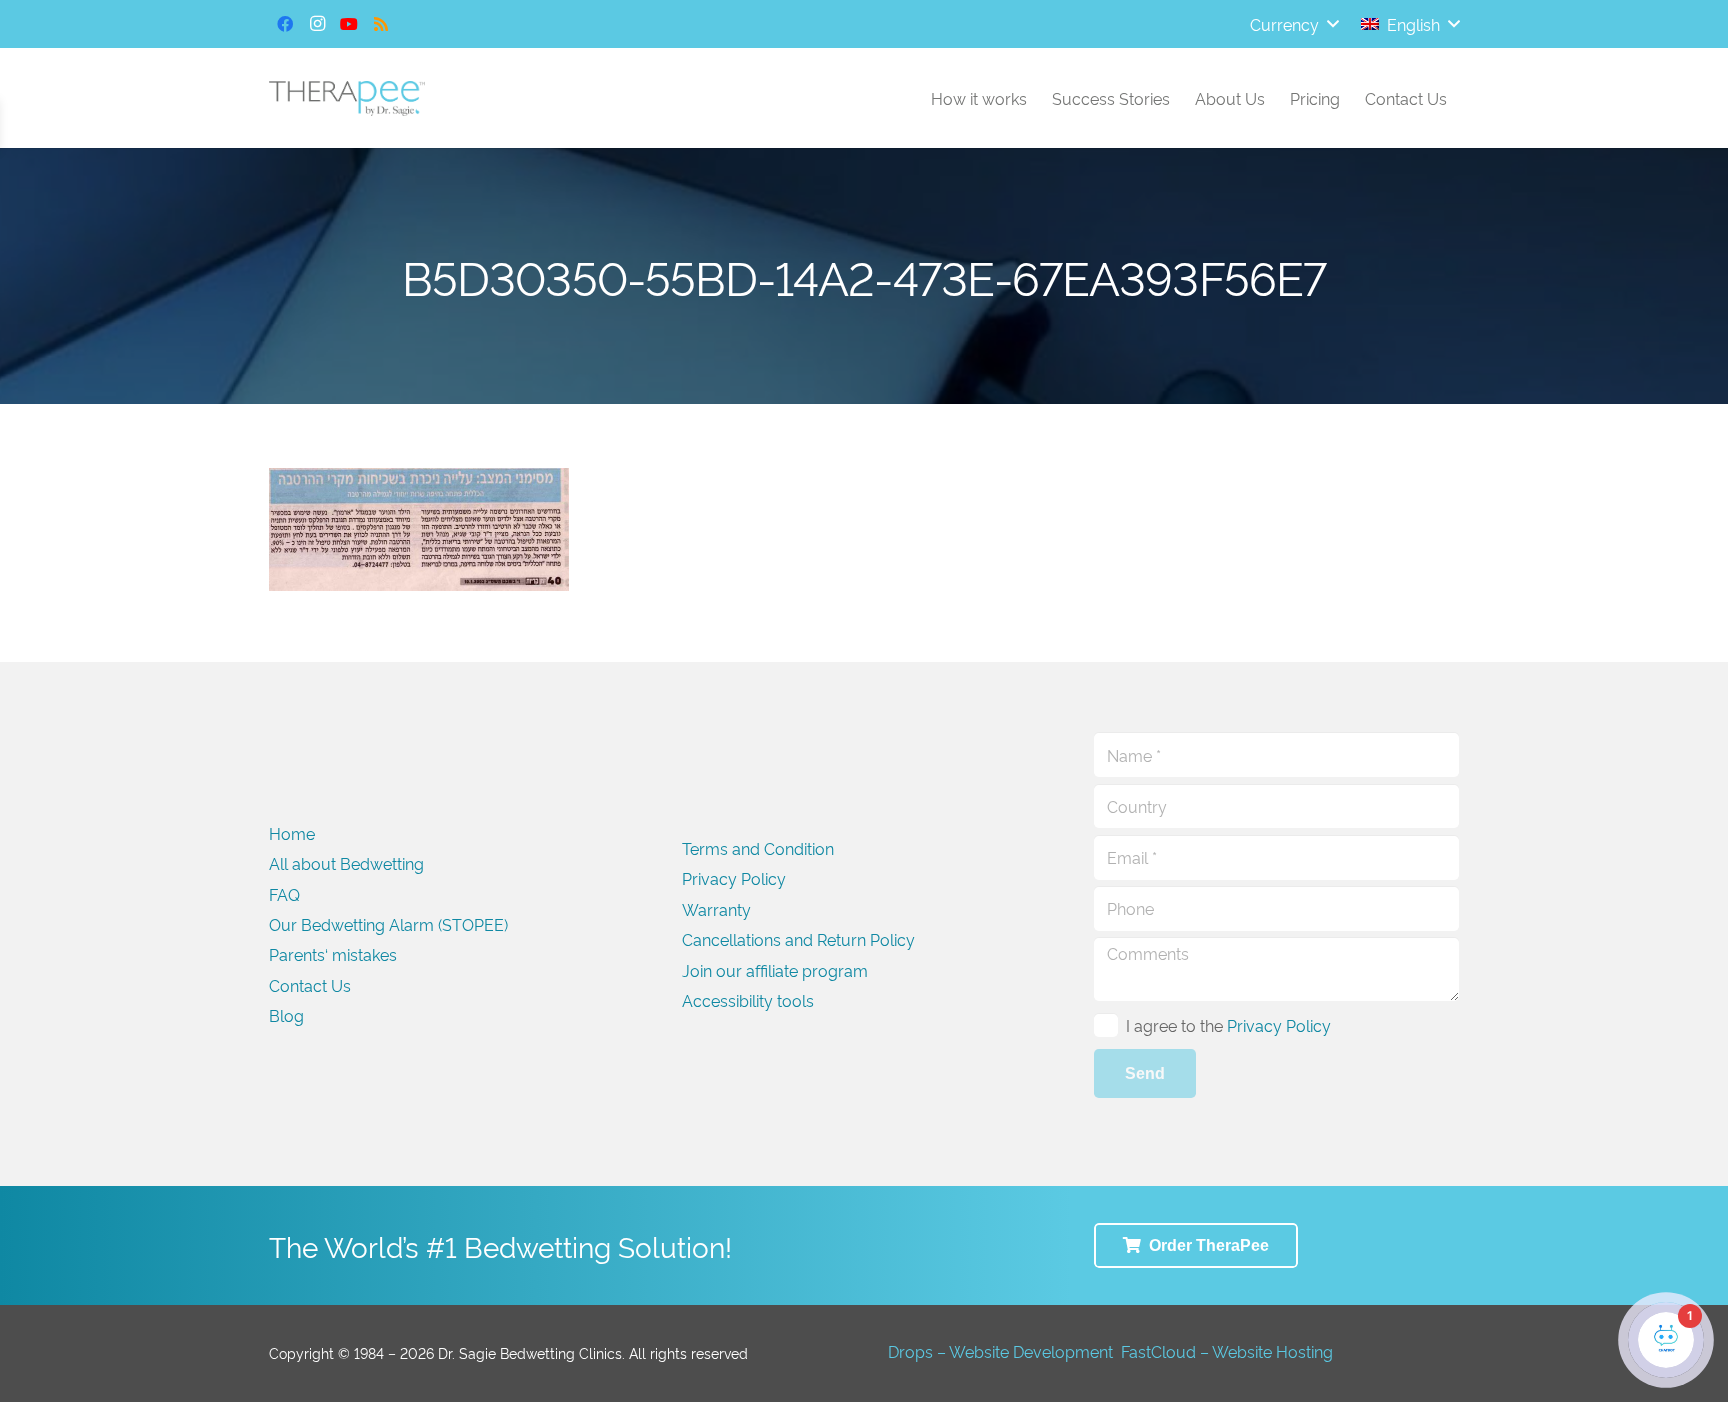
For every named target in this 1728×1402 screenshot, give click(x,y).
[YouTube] (349, 24)
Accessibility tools (748, 1000)
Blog (286, 1015)
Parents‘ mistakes (333, 954)
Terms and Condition (758, 848)
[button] (1294, 24)
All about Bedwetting (346, 863)
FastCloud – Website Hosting (1227, 1351)
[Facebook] (285, 24)
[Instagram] (317, 24)
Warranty (716, 909)
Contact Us (310, 985)
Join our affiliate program (775, 970)
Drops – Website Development (1000, 1351)
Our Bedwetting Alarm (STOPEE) (388, 924)
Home (292, 833)
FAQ (284, 894)
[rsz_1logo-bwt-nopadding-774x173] (347, 98)
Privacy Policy (734, 878)
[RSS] (381, 24)
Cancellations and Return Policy (798, 939)
